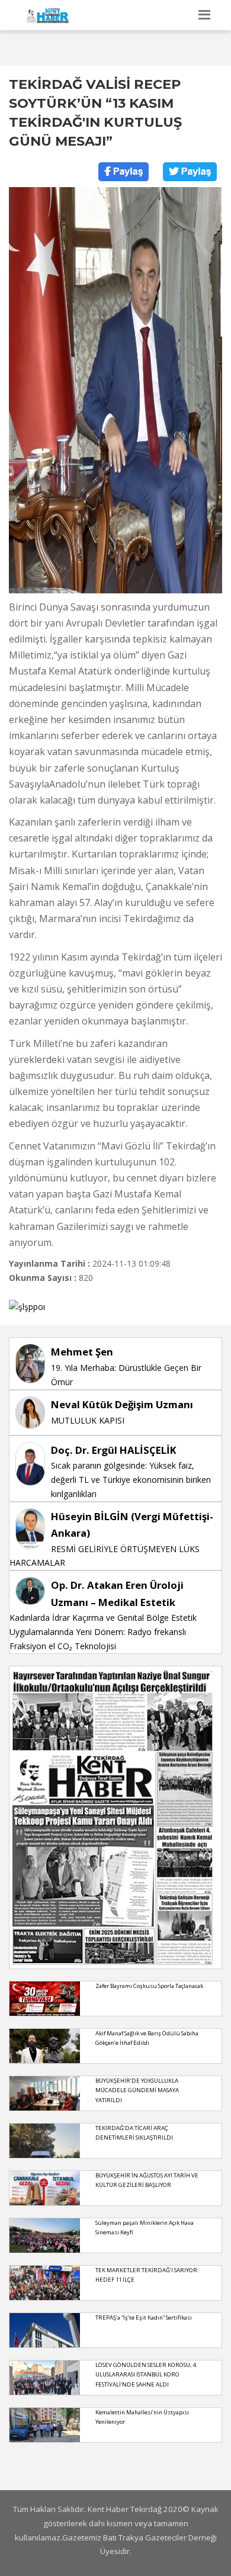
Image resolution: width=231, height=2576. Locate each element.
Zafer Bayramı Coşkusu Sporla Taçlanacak (149, 1986)
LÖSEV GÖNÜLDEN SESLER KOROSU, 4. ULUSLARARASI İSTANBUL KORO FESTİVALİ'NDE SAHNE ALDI (146, 2375)
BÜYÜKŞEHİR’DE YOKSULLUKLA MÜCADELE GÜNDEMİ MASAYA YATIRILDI (137, 2090)
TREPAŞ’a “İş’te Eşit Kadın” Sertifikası (144, 2318)
